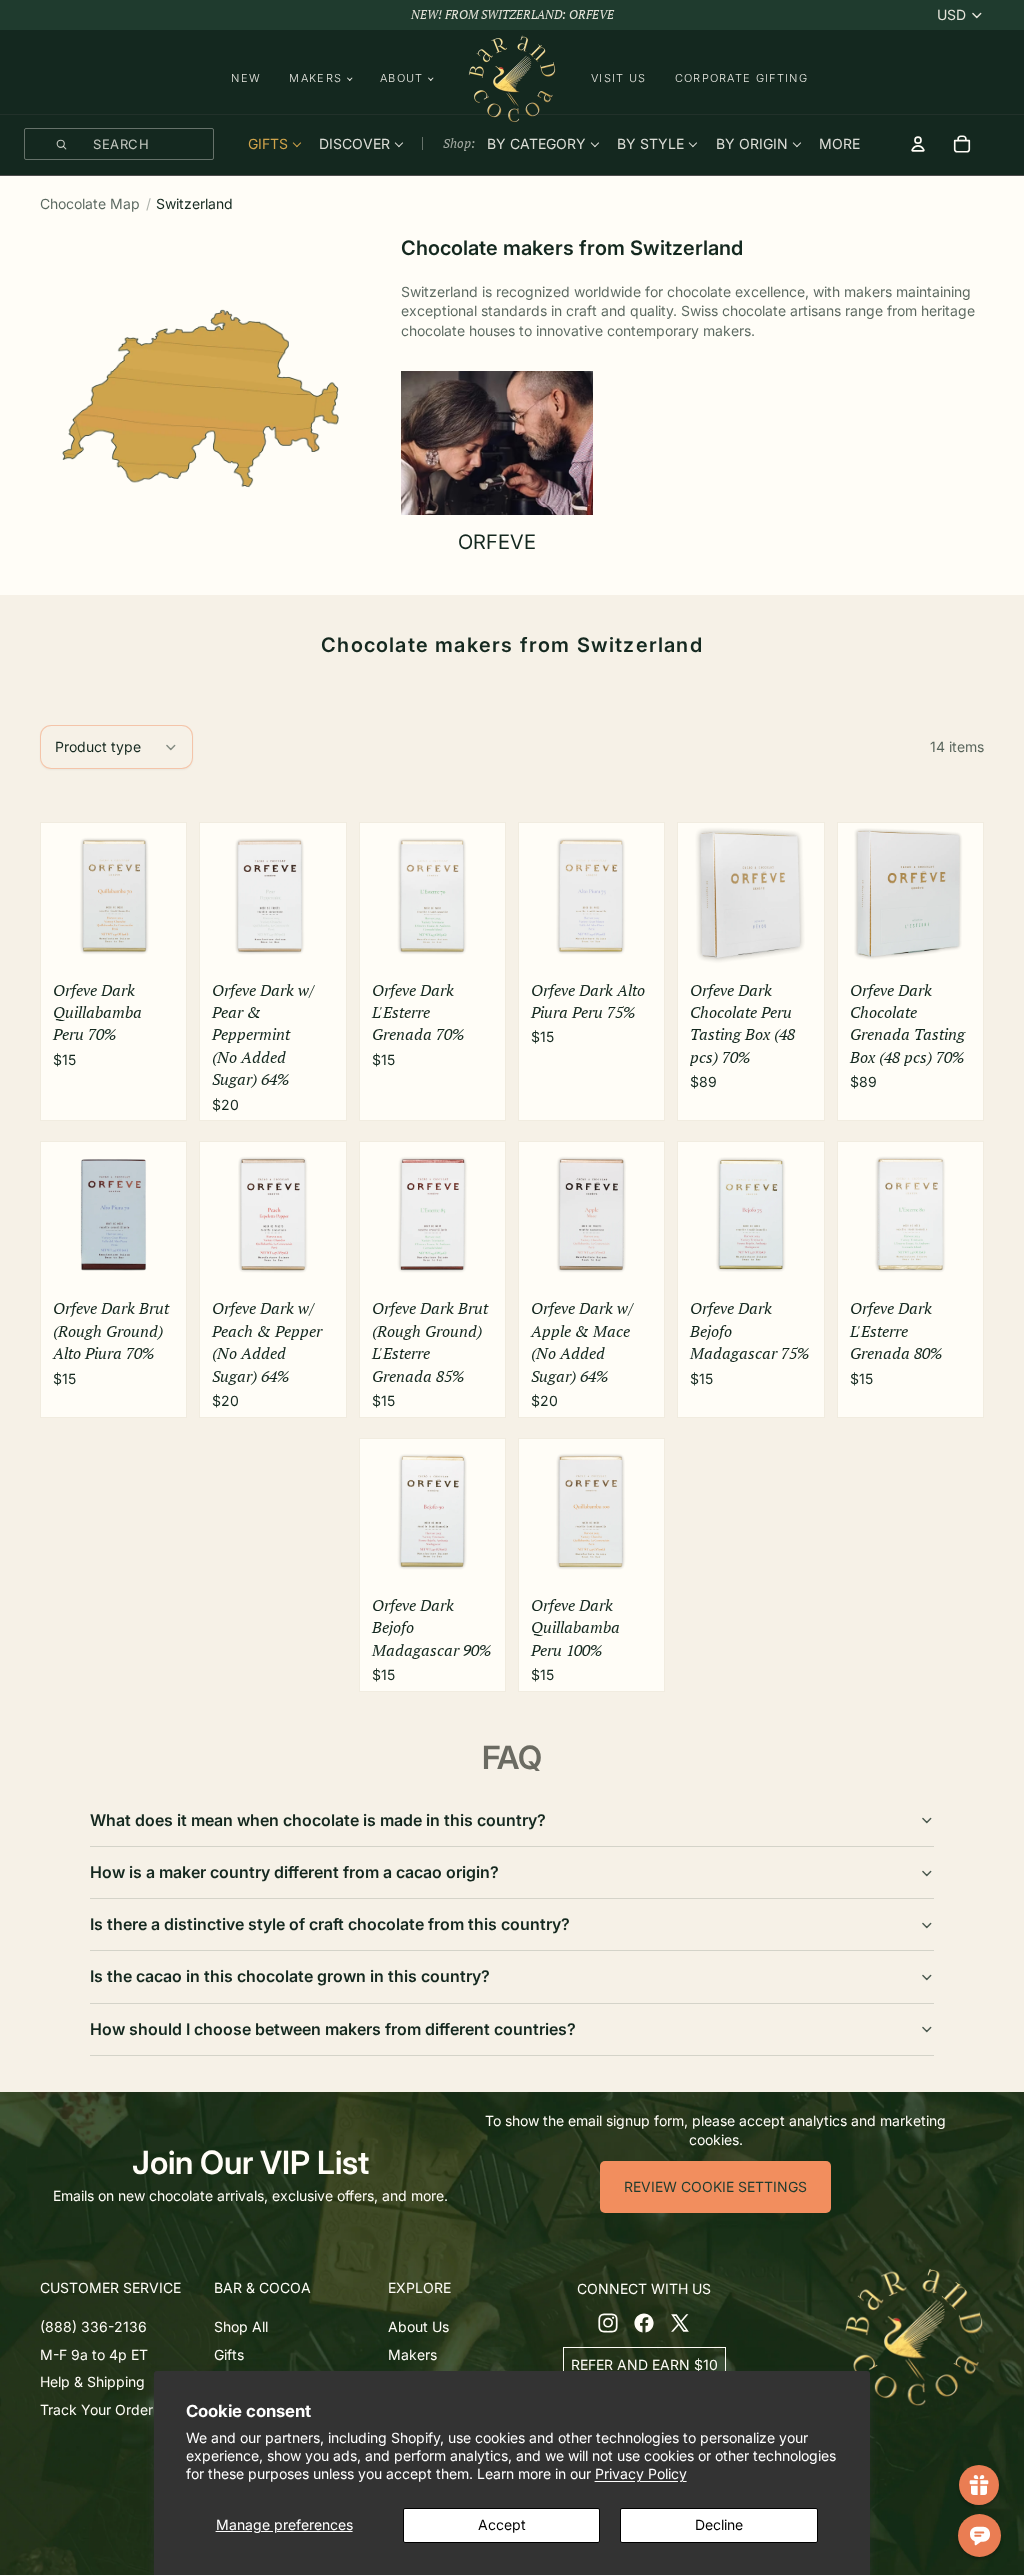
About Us (418, 2326)
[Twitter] (680, 2322)
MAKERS (315, 78)
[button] (123, 2288)
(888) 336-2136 (93, 2326)
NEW (246, 78)
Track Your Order (96, 2408)
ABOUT (402, 78)
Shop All (241, 2326)
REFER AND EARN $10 (644, 2363)
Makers (412, 2353)
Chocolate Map (90, 203)
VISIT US (619, 78)
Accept (502, 2524)
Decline (719, 2524)
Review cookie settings (715, 2186)
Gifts (229, 2353)
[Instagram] (608, 2322)
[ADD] (153, 943)
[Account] (918, 144)
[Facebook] (644, 2322)
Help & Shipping (92, 2381)
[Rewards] (979, 2485)
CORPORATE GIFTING (741, 78)
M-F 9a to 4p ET (94, 2353)
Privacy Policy (641, 2473)
